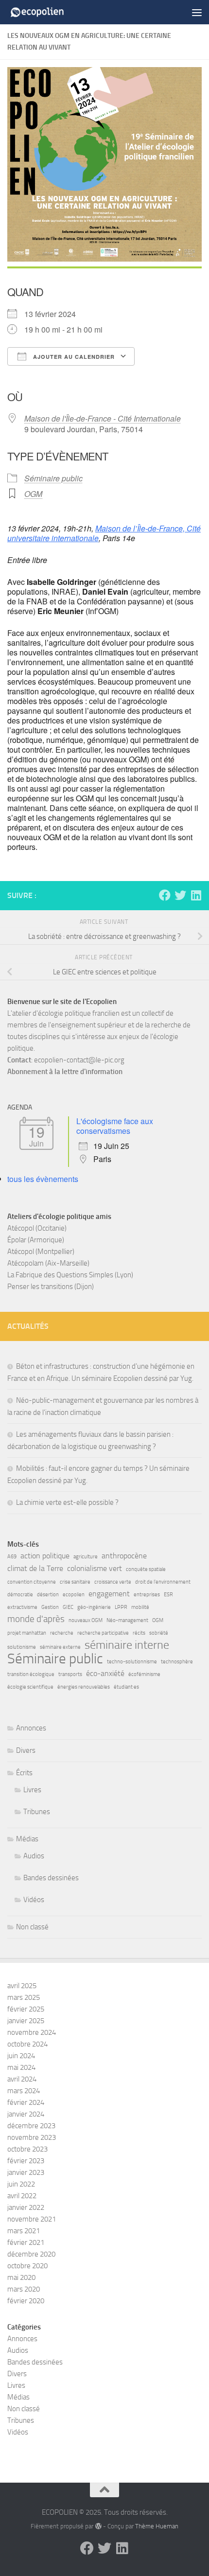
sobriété (159, 1633)
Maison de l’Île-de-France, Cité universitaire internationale (104, 533)
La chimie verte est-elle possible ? (67, 1502)
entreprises (147, 1595)
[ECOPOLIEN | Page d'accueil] (48, 12)
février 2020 (26, 2301)
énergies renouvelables (84, 1687)
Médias (27, 1839)
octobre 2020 (27, 2266)
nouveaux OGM (86, 1620)
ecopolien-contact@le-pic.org (79, 1060)
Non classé (32, 1927)
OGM (33, 494)
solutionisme (22, 1647)
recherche (62, 1633)
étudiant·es (126, 1687)
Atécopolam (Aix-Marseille (47, 1263)
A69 (12, 1557)
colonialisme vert (95, 1568)
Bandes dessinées (51, 1878)
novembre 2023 (32, 2137)
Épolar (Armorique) (36, 1240)
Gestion (50, 1607)
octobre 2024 (27, 2044)
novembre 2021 (32, 2219)
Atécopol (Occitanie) (37, 1228)
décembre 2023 (31, 2126)
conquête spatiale (146, 1569)
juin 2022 (21, 2184)
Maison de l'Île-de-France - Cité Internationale (103, 418)
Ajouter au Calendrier (73, 357)
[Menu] (197, 12)
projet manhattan (27, 1633)
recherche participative (103, 1633)
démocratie (20, 1595)
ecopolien (74, 1595)
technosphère (177, 1662)
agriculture (86, 1557)
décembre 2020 (31, 2254)
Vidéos (34, 1900)
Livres (32, 1790)
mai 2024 (21, 2067)
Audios (34, 1856)
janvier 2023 (26, 2172)
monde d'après (36, 1619)
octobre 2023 (27, 2149)
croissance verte (113, 1582)
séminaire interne (127, 1645)
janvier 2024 (26, 2114)
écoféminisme (144, 1674)
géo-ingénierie (94, 1607)
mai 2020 (21, 2277)
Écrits (24, 1773)
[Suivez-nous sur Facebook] (165, 895)
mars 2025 (24, 1997)
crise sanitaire (75, 1582)
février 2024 (26, 2102)
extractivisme (22, 1607)
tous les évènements (43, 1179)
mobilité (140, 1607)
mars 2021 (24, 2231)
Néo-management (127, 1620)
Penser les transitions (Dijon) (51, 1287)
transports (70, 1674)
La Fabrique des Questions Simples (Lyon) (70, 1275)
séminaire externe (60, 1647)
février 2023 (26, 2161)
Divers (26, 1750)
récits (139, 1633)
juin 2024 (21, 2056)
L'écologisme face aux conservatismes (115, 1126)
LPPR (121, 1607)
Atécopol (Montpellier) (41, 1252)
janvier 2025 (26, 2021)
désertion (48, 1595)
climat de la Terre (35, 1568)
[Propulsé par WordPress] (98, 2526)
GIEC (68, 1607)
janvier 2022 (26, 2207)
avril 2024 (22, 2079)
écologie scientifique (30, 1687)
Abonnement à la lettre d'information (65, 1072)
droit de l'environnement (163, 1582)
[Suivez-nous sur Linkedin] (196, 895)
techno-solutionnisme (132, 1662)
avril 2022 (22, 2196)
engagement (109, 1594)
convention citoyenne (32, 1582)
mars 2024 (24, 2091)
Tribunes (37, 1812)
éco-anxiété (105, 1673)
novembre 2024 (32, 2032)
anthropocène (124, 1556)
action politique (45, 1556)
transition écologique (31, 1674)
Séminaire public (53, 478)
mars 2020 (24, 2289)
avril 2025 (22, 1986)
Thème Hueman (157, 2526)
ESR (168, 1595)
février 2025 (26, 2009)
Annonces (31, 1728)
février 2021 (26, 2242)
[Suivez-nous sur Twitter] (180, 895)
